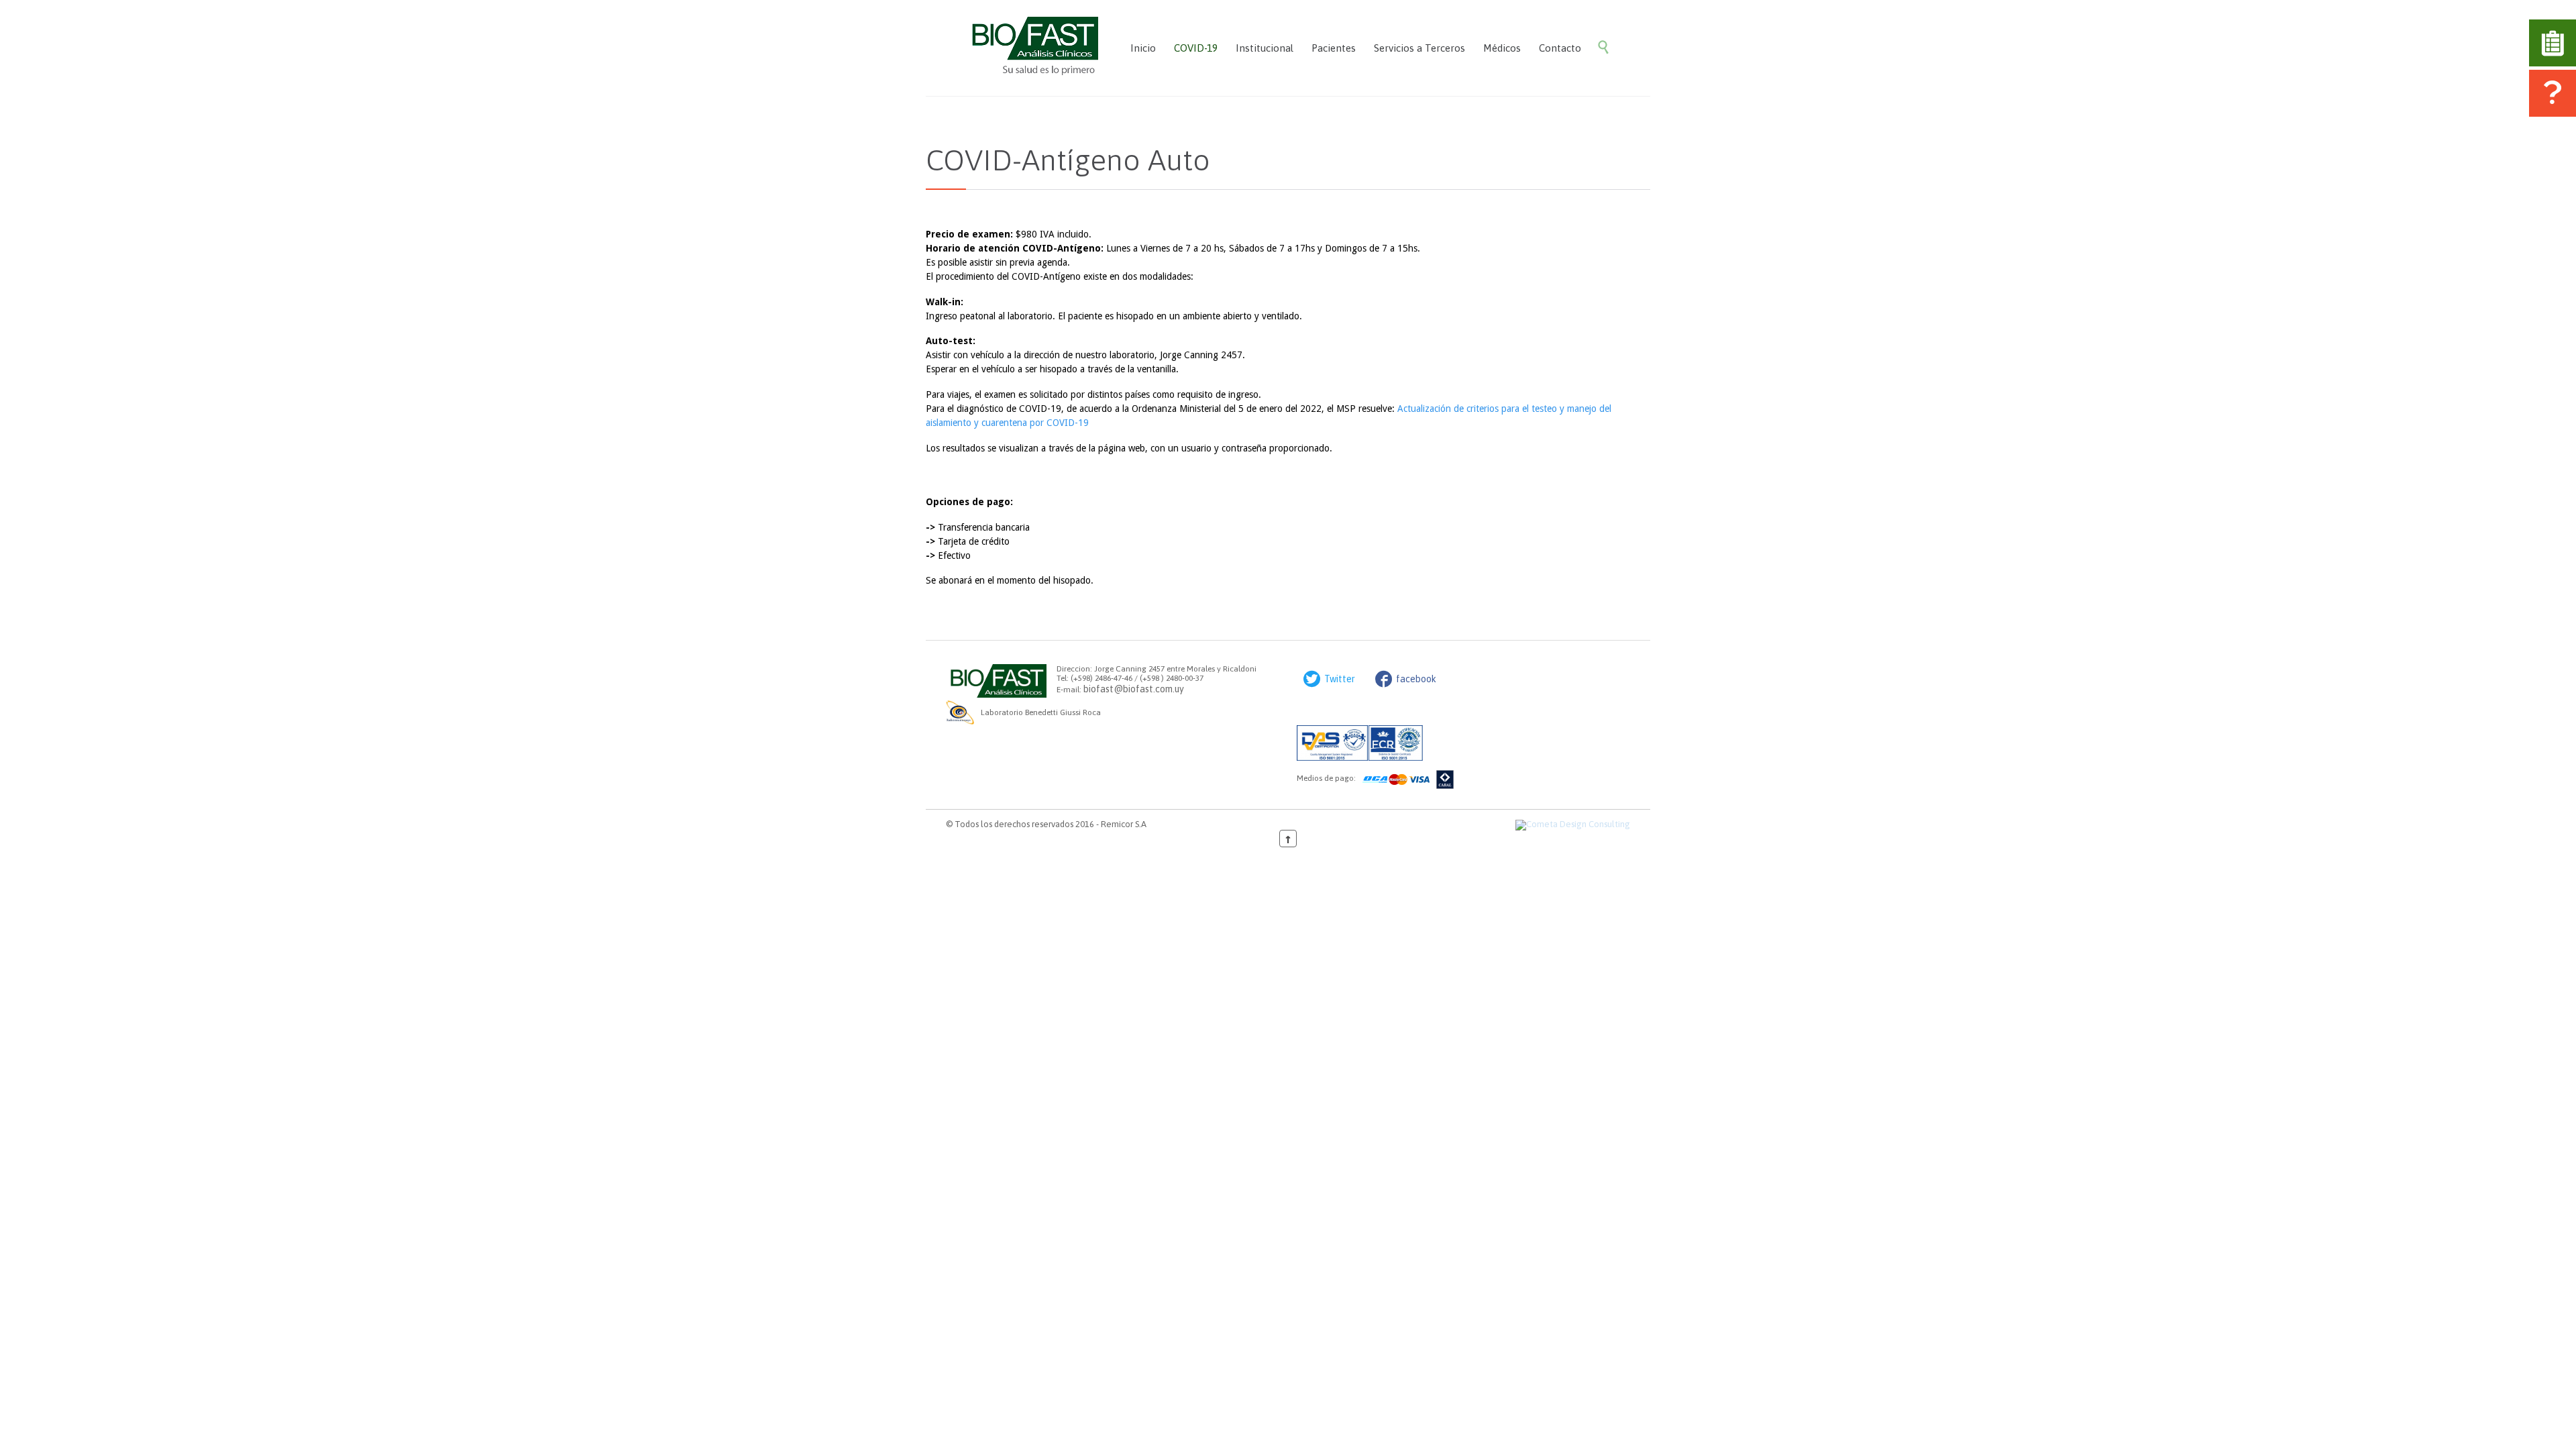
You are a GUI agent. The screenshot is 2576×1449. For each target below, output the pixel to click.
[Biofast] (1032, 48)
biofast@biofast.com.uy (1134, 689)
